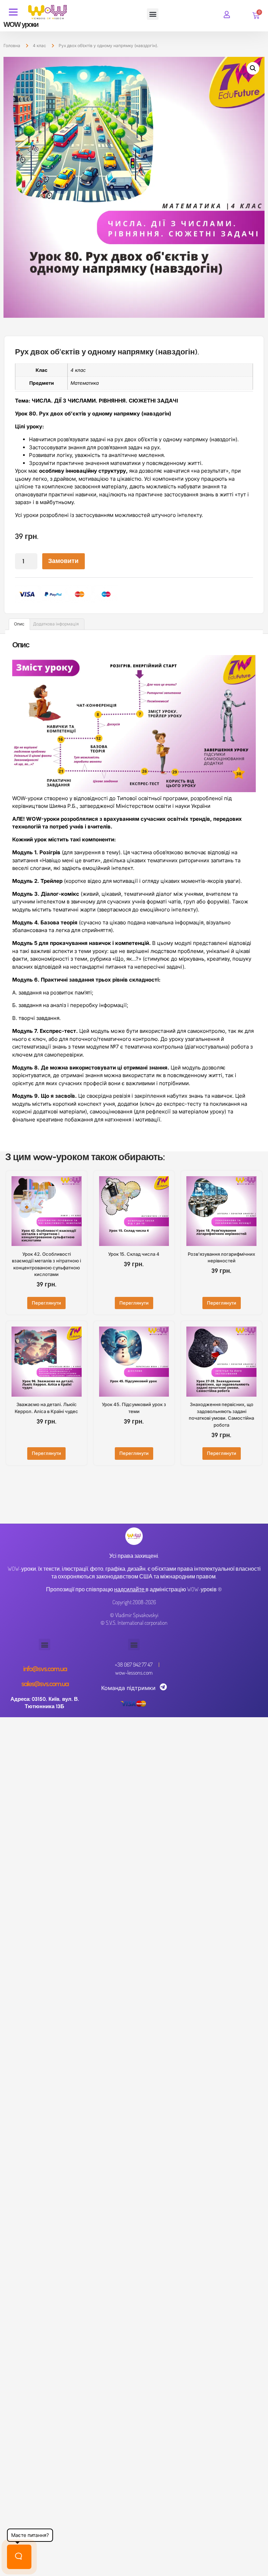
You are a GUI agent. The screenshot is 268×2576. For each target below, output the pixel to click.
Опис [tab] (19, 624)
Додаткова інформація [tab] (56, 624)
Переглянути (46, 1303)
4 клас (39, 46)
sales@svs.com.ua (45, 1684)
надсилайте (129, 1589)
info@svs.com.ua (45, 1669)
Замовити (63, 561)
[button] (153, 14)
